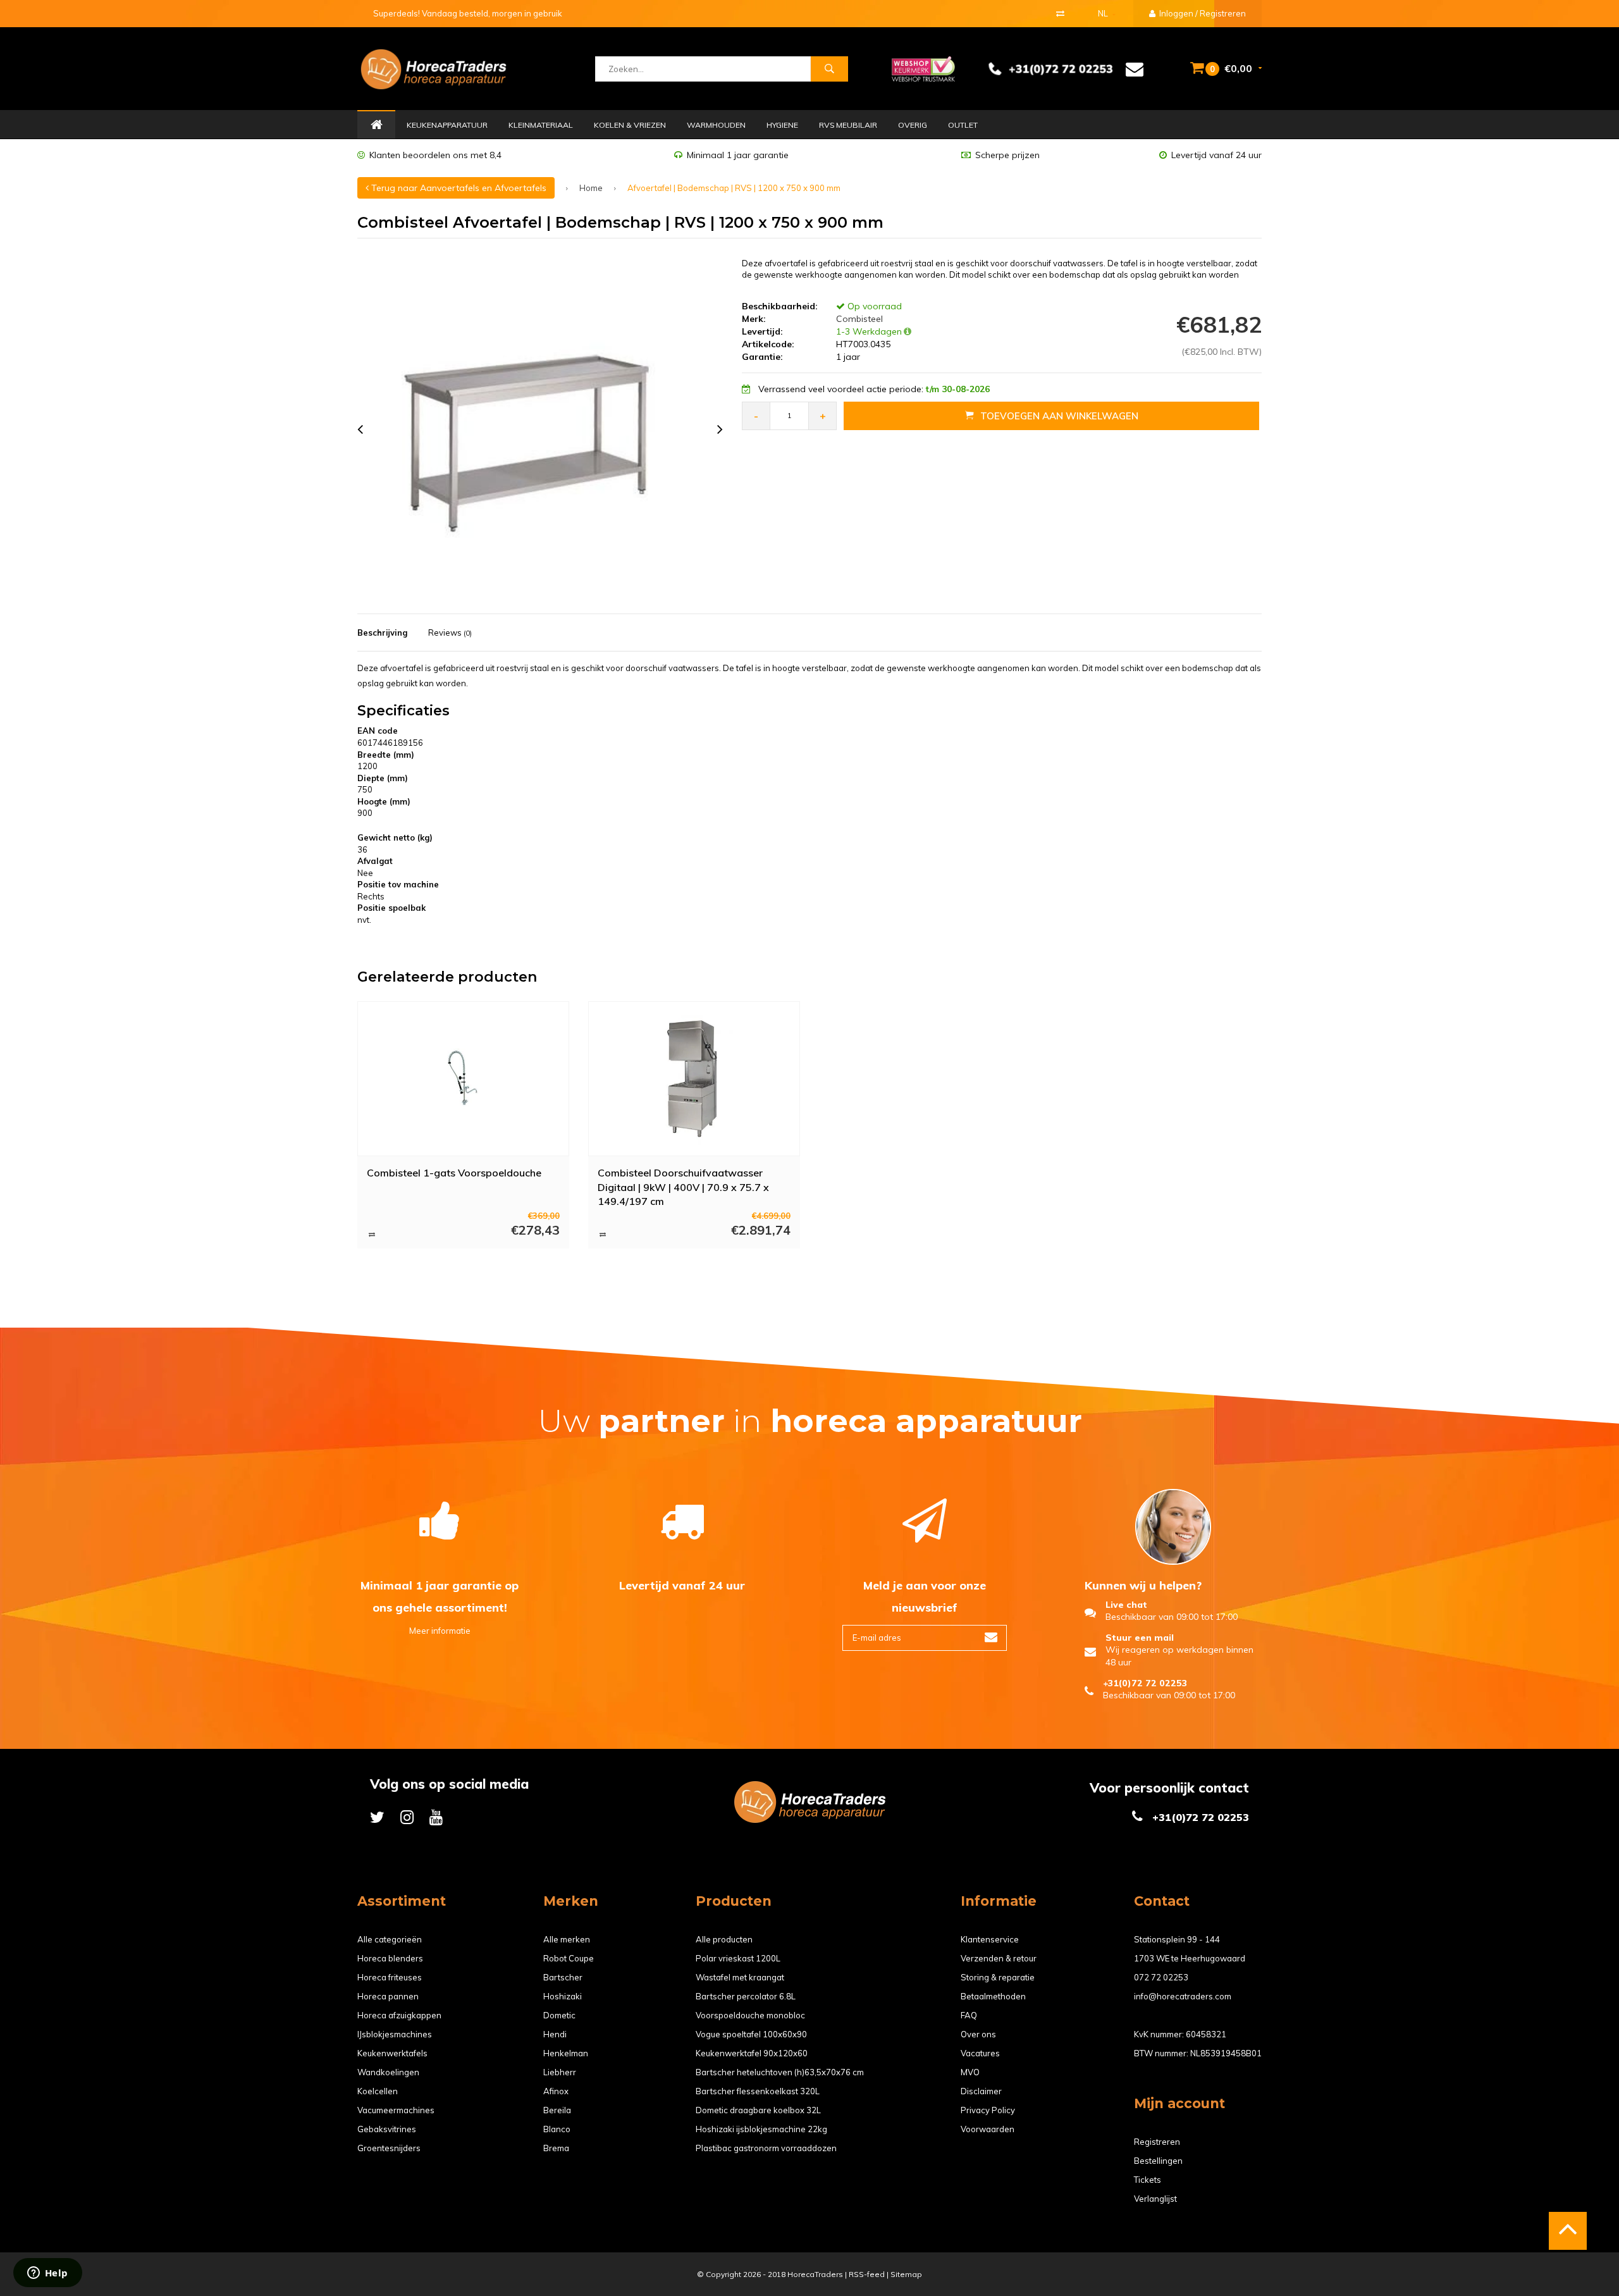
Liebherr (560, 2072)
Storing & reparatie (998, 1977)
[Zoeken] (829, 69)
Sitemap (906, 2274)
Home (376, 125)
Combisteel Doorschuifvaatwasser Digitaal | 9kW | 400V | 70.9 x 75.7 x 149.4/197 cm (683, 1187)
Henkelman (566, 2053)
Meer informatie (440, 1631)
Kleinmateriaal (541, 125)
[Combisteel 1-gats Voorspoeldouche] (464, 1078)
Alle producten (724, 1939)
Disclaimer (981, 2091)
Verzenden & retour (999, 1958)
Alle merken (567, 1939)
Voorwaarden (988, 2129)
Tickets (1148, 2180)
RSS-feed (867, 2274)
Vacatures (980, 2053)
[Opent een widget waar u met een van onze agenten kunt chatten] (47, 2274)
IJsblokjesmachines (395, 2034)
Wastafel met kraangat (740, 1977)
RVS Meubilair (848, 125)
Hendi (555, 2034)
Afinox (556, 2091)
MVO (970, 2072)
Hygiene (782, 125)
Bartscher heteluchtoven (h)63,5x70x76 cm (780, 2072)
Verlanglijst (1155, 2199)
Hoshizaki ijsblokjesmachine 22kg (761, 2129)
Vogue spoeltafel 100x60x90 (751, 2034)
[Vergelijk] (1060, 13)
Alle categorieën (390, 1939)
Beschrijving (382, 633)
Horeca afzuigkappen (399, 2015)
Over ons (978, 2034)
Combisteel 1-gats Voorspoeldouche (454, 1173)
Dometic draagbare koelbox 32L (758, 2110)
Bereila (557, 2110)
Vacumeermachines (396, 2110)
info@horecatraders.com (1183, 1996)
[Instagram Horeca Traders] (407, 1817)
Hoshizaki (563, 1996)
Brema (556, 2148)
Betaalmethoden (993, 1996)
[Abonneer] (991, 1638)
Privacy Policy (988, 2110)
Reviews (450, 633)
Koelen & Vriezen (630, 125)
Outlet (963, 125)
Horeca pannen (388, 1996)
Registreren (1157, 2142)
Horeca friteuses (390, 1977)
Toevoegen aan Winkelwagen (1059, 416)
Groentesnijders (389, 2148)
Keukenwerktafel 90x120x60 (752, 2053)
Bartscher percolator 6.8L (746, 1996)
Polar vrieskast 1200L (738, 1958)
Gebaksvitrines (387, 2129)
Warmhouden (716, 125)
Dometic (559, 2015)
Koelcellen (378, 2091)
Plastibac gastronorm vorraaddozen (766, 2148)
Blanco (557, 2129)
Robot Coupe (569, 1958)
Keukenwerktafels (392, 2053)
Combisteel (858, 319)
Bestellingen (1158, 2161)
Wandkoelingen (388, 2072)
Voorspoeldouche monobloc (750, 2015)
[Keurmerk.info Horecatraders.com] (923, 68)
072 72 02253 (1161, 1977)
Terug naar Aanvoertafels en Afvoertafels (458, 188)
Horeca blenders (390, 1958)
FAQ (969, 2015)
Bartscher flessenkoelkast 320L (758, 2091)
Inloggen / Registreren (1202, 13)
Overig (913, 125)
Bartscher (563, 1977)
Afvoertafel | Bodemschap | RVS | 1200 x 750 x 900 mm (734, 188)
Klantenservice (990, 1939)
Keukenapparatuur (447, 125)
